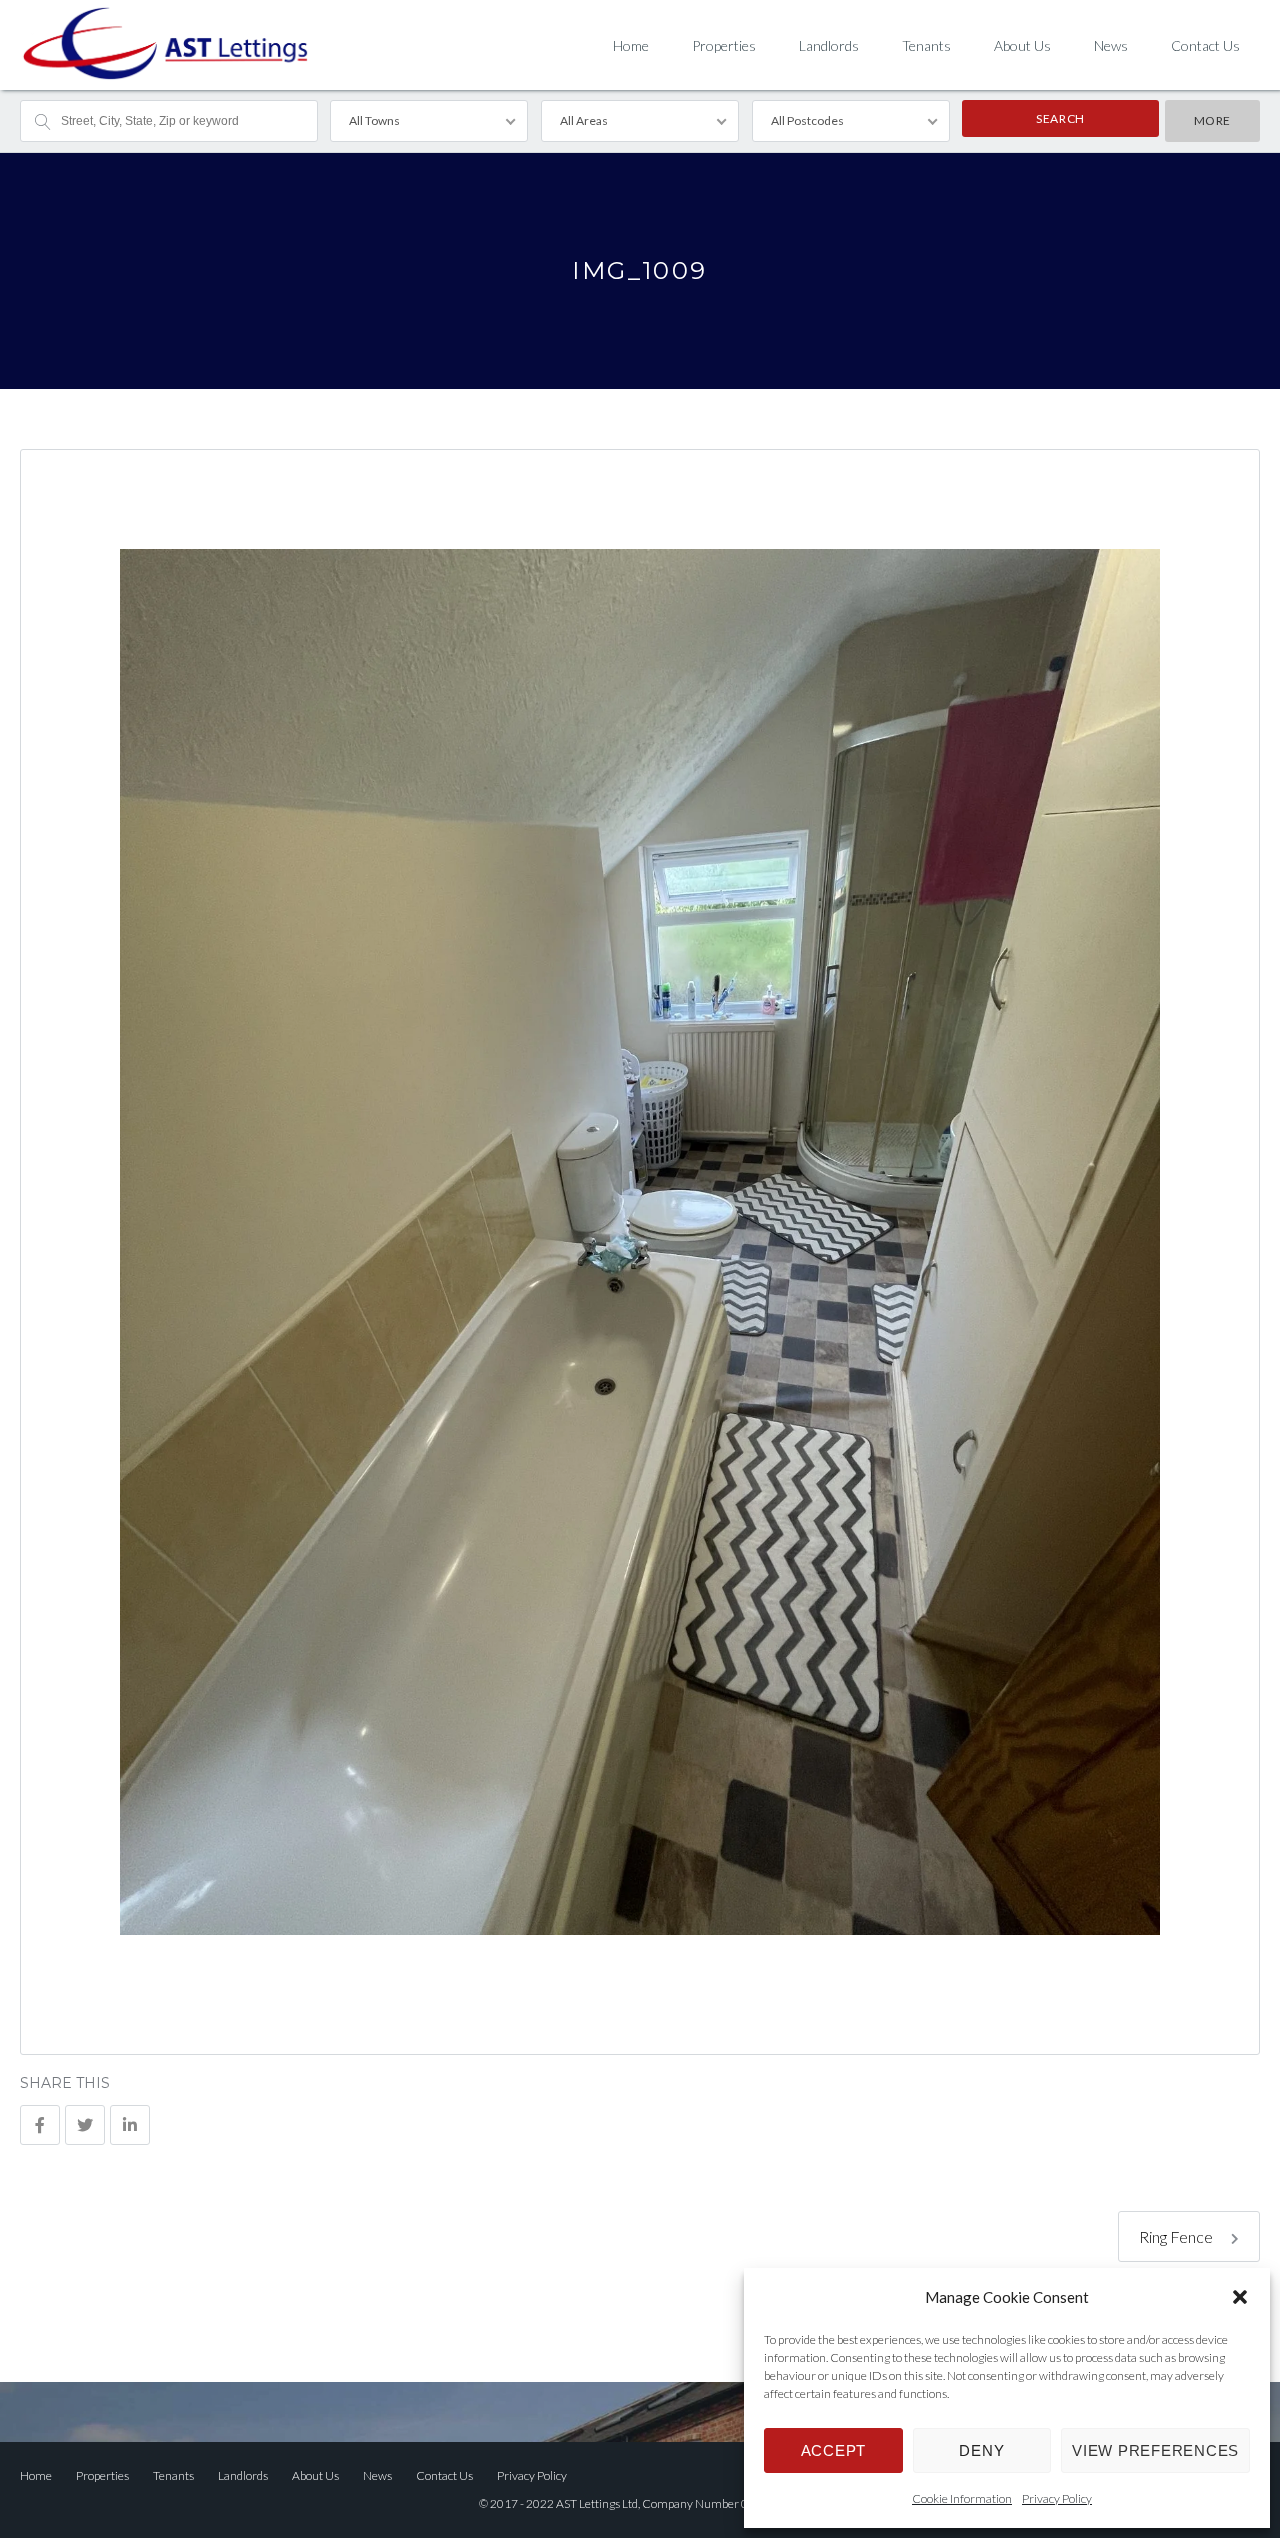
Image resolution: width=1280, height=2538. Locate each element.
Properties (724, 45)
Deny (981, 2450)
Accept (834, 2450)
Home (631, 45)
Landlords (829, 45)
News (1111, 45)
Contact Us (1205, 45)
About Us (1022, 45)
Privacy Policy (1057, 2498)
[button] (1240, 2297)
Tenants (926, 45)
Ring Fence (1177, 2236)
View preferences (1155, 2450)
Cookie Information (962, 2498)
